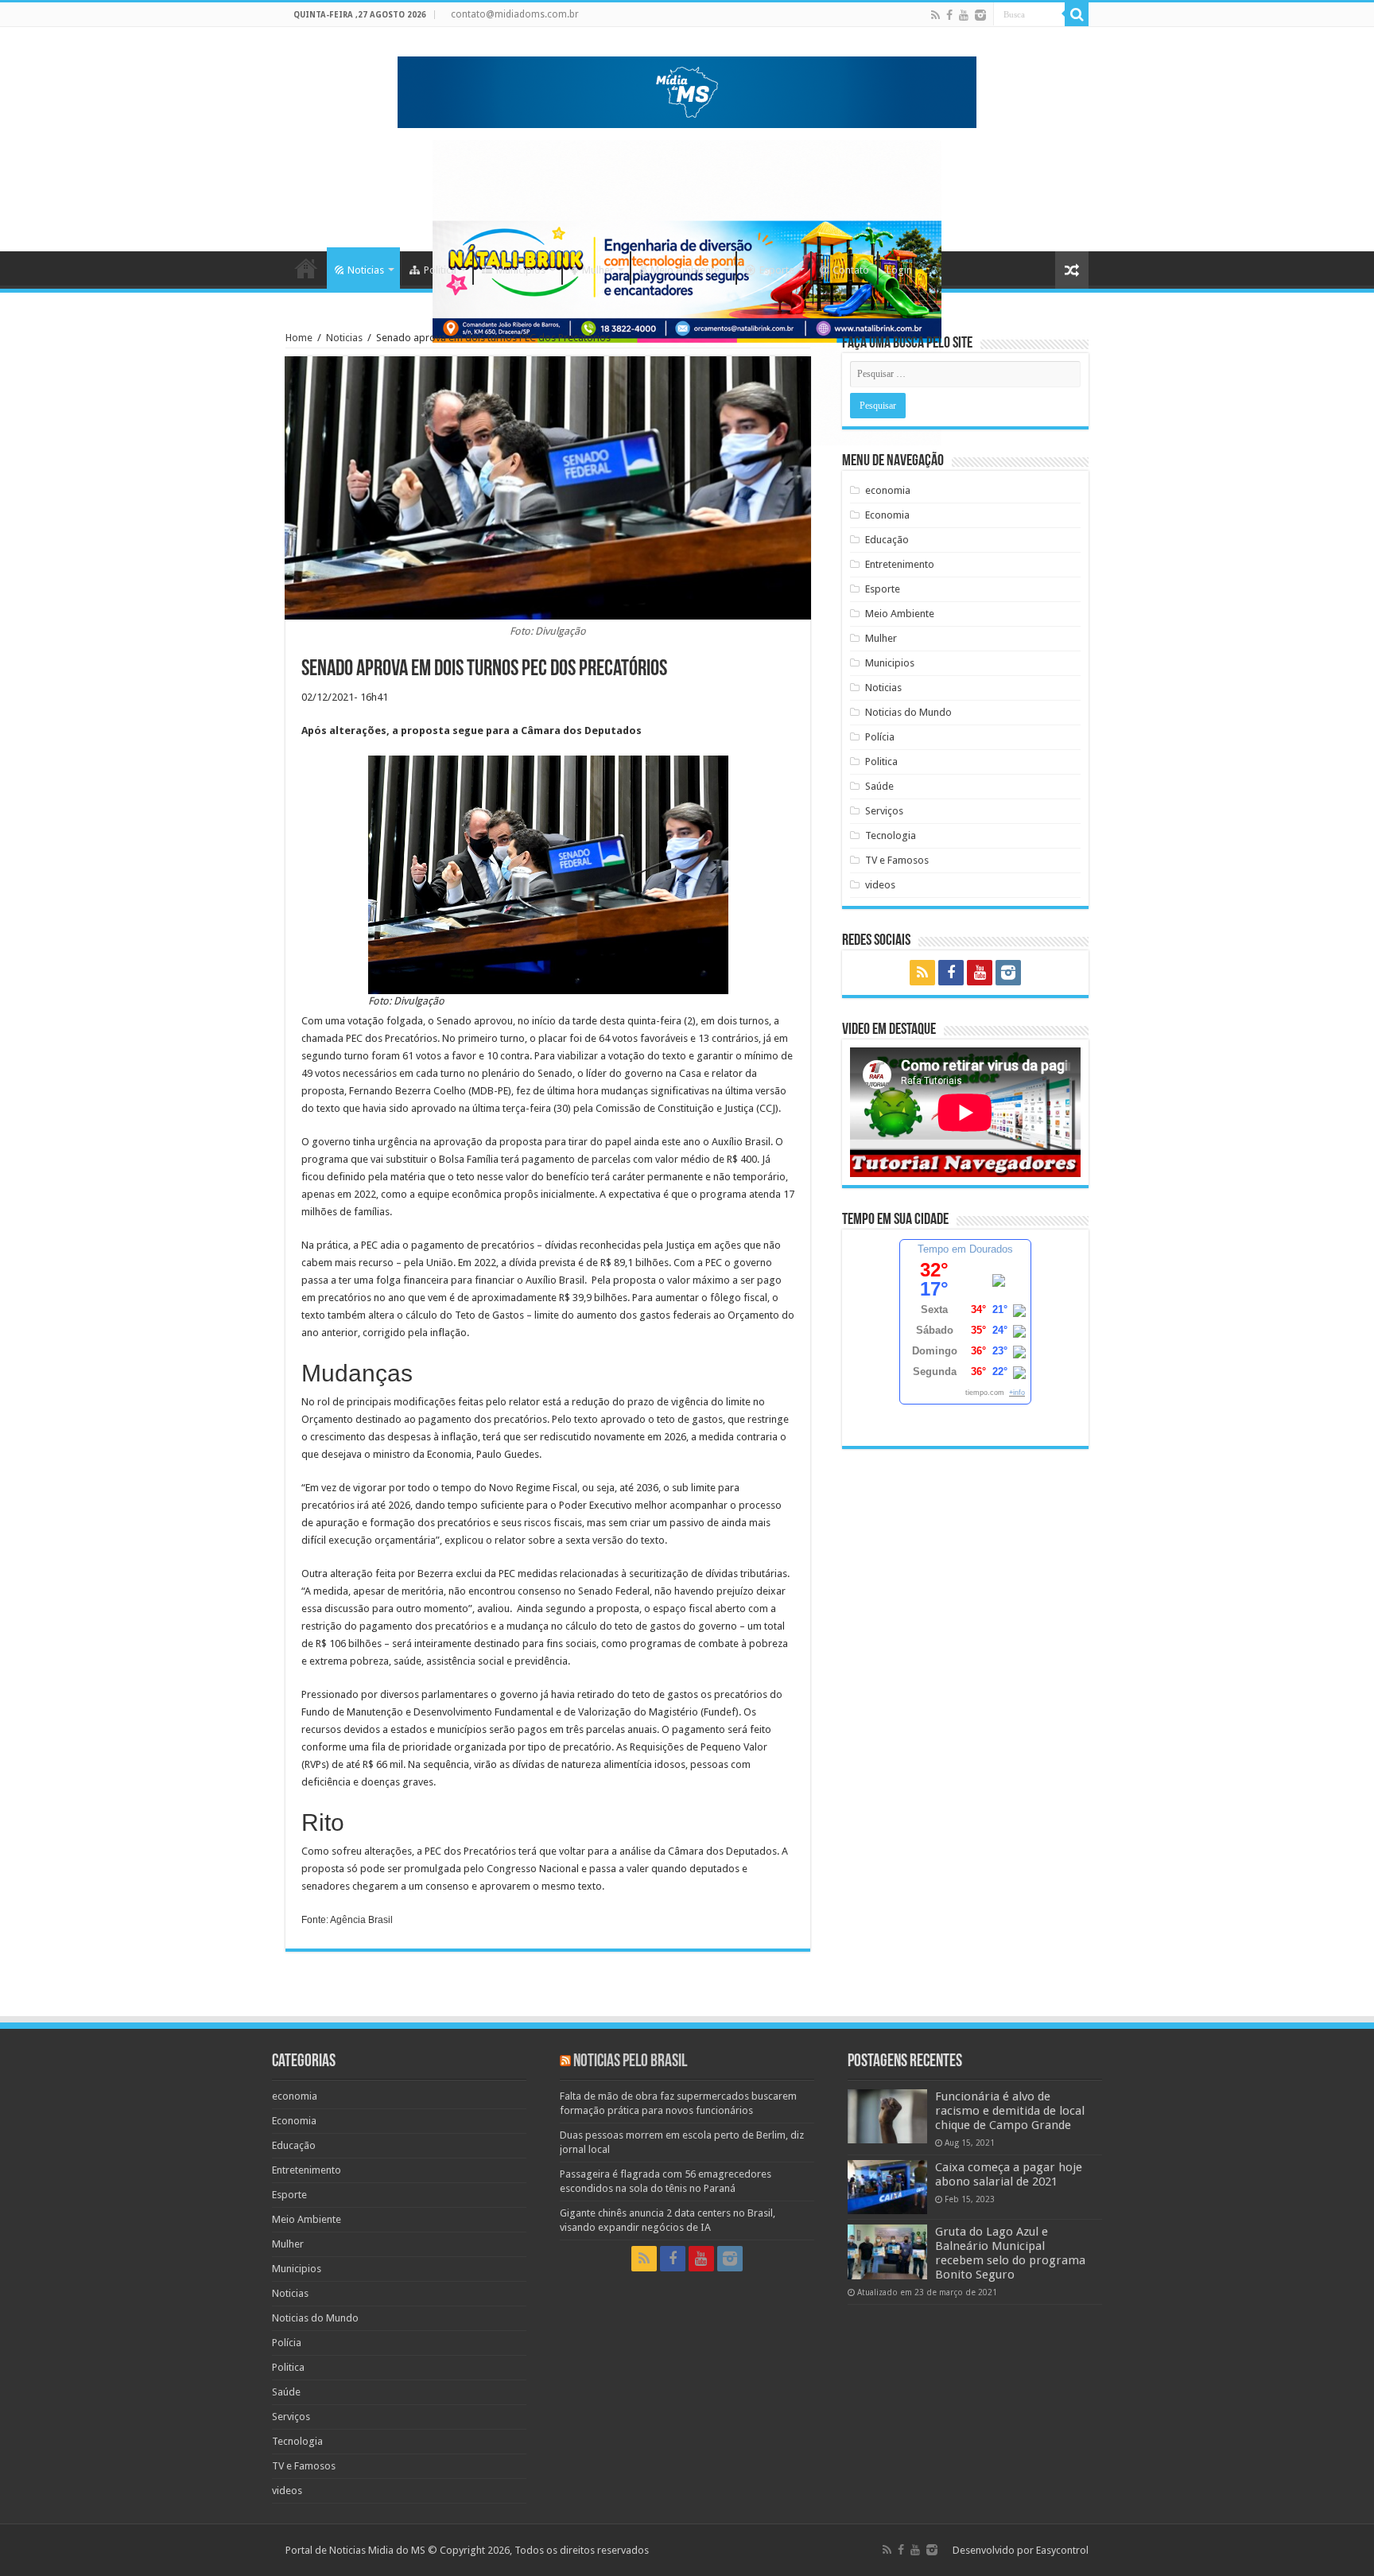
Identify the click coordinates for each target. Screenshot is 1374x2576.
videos (880, 885)
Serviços (884, 811)
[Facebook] (949, 15)
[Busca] (1077, 14)
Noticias (366, 270)
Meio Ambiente (685, 270)
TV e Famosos (897, 860)
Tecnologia (891, 835)
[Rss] (935, 15)
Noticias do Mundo (908, 712)
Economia (887, 515)
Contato (851, 270)
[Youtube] (964, 15)
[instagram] (980, 15)
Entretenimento (900, 564)
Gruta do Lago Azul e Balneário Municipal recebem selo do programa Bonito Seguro (1010, 2253)
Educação (887, 540)
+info (1017, 1393)
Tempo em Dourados (965, 1249)
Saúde (879, 786)
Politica (440, 270)
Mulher (598, 270)
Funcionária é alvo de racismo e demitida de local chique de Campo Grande (1010, 2111)
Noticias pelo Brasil (630, 2062)
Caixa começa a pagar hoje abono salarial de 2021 (1009, 2174)
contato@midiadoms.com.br (515, 14)
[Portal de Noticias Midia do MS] (687, 89)
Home (306, 268)
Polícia (880, 737)
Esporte (777, 270)
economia (888, 490)
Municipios (521, 270)
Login (899, 270)
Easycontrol (1062, 2550)
